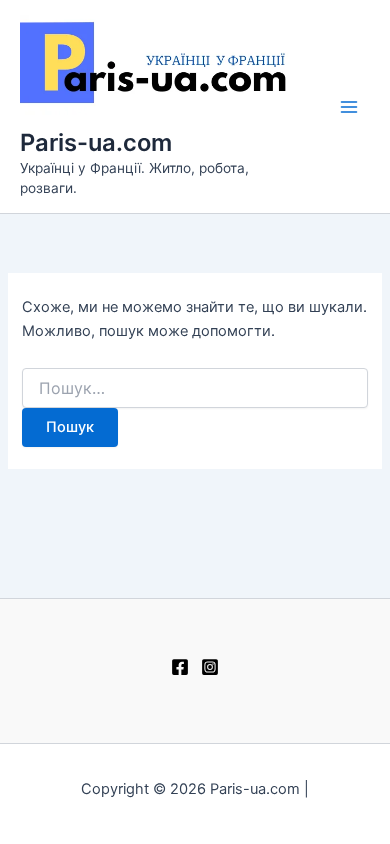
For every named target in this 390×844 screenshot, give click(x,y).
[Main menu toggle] (349, 107)
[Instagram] (210, 667)
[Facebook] (180, 667)
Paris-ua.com (96, 142)
